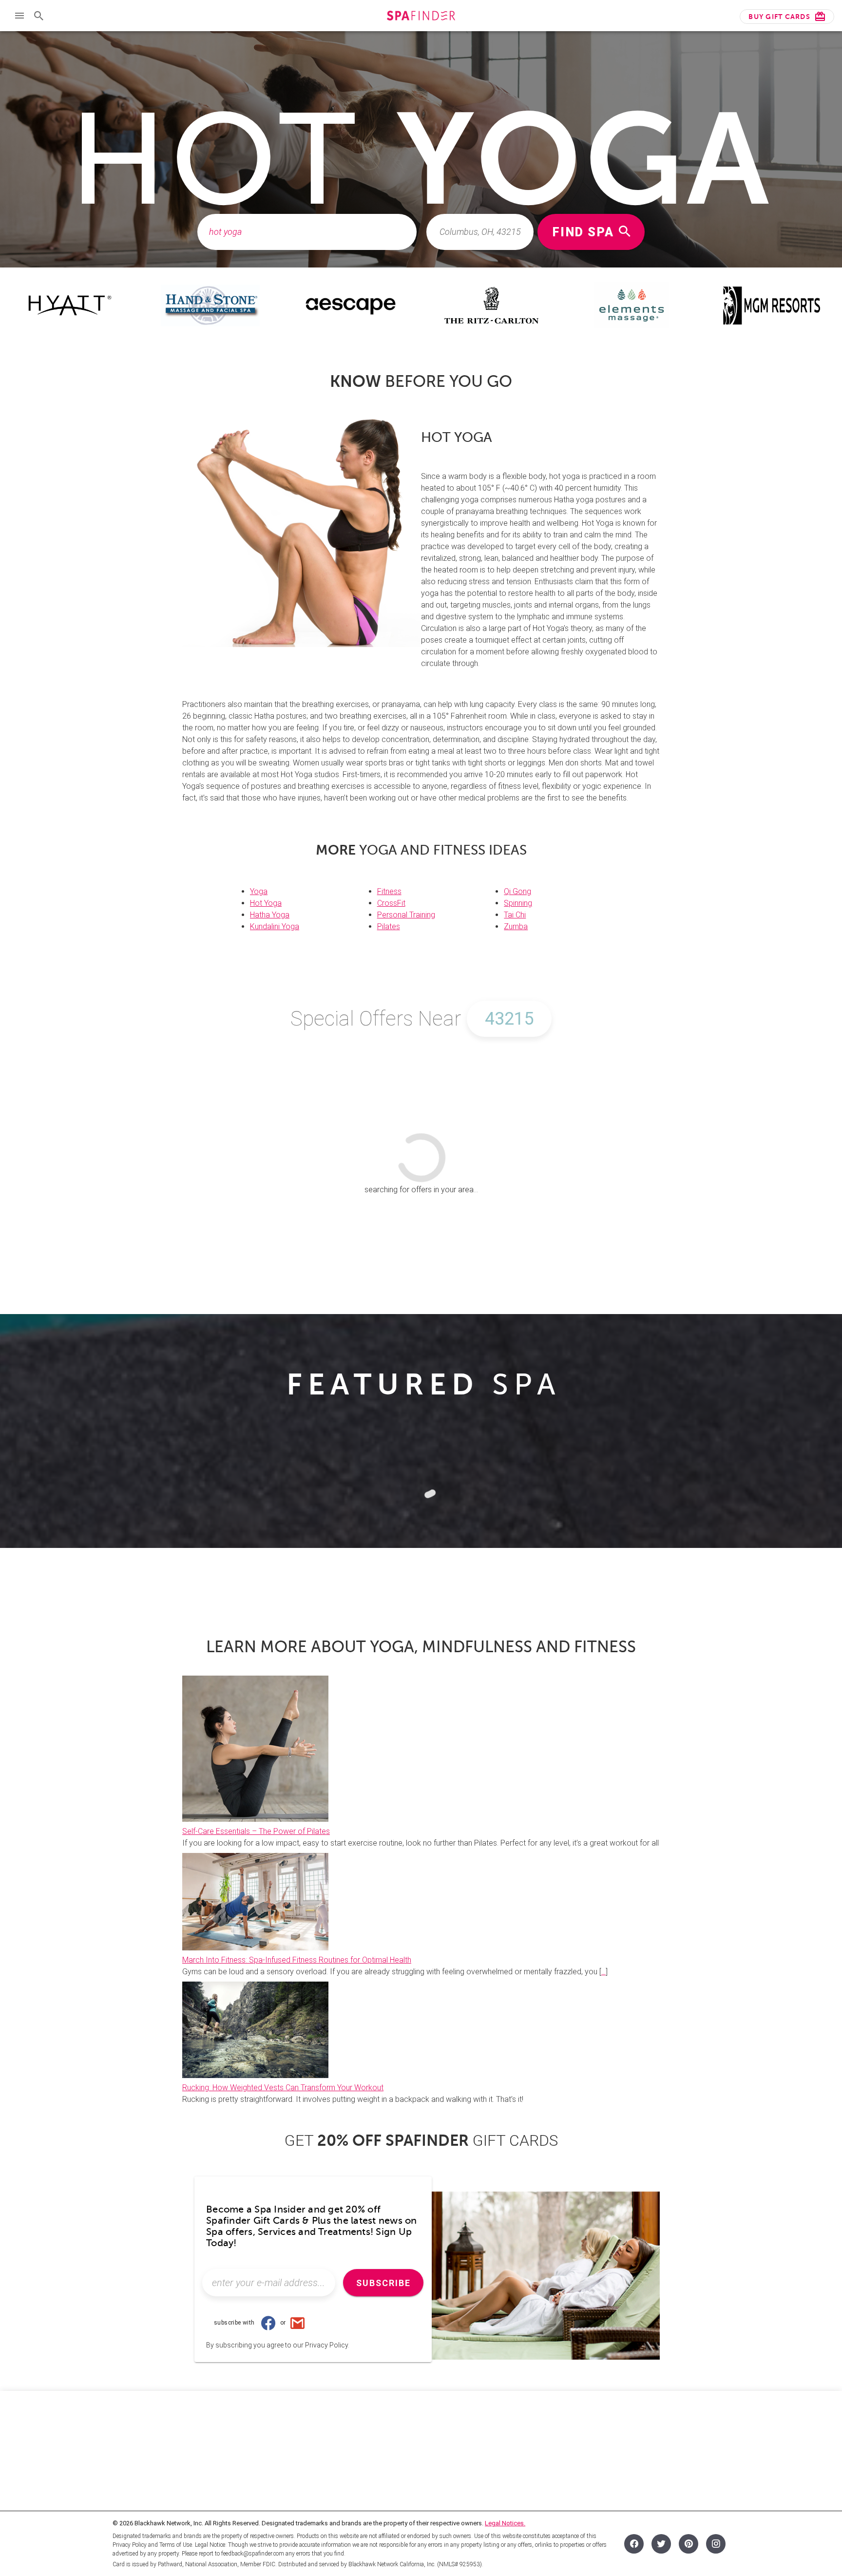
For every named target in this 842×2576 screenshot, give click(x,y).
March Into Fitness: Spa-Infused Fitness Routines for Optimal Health (297, 1960)
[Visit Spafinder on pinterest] (689, 2544)
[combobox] (307, 232)
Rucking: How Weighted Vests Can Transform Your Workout (283, 2088)
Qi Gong (517, 891)
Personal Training (406, 915)
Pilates (389, 926)
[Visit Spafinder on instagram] (716, 2544)
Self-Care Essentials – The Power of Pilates (256, 1831)
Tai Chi (515, 915)
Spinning (518, 903)
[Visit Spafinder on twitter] (661, 2544)
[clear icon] (404, 232)
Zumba (516, 926)
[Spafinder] (421, 17)
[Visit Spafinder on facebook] (634, 2544)
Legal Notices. (505, 2523)
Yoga (259, 891)
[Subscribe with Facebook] (268, 2323)
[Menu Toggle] (19, 16)
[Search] (39, 16)
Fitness (389, 891)
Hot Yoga (266, 903)
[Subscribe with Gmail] (297, 2323)
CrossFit (391, 903)
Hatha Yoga (270, 915)
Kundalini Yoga (275, 926)
